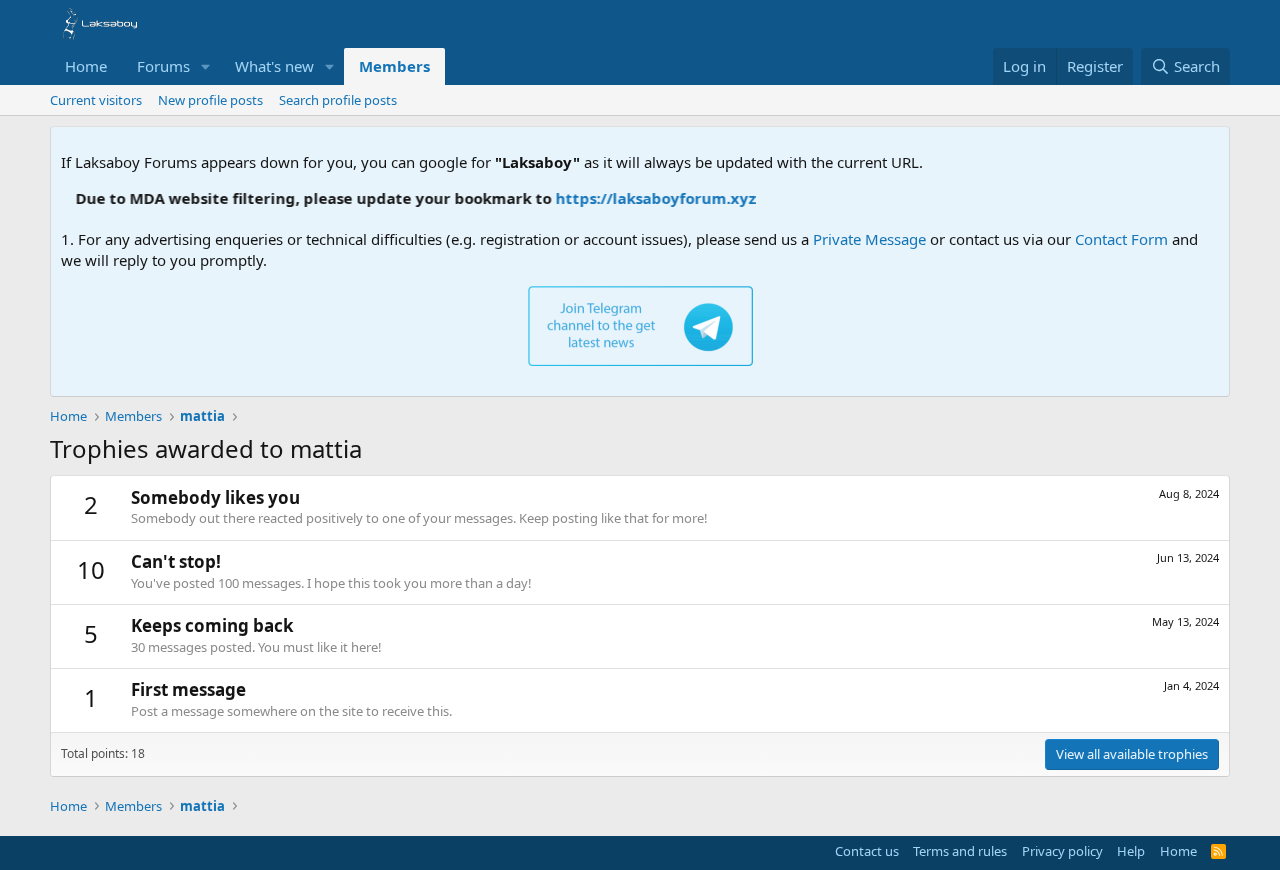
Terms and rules (960, 851)
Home (86, 66)
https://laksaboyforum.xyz (645, 198)
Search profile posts (338, 100)
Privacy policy (1062, 851)
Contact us (867, 851)
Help (1131, 851)
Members (394, 66)
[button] (206, 66)
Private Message (869, 239)
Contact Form (1121, 239)
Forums (163, 66)
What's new (274, 66)
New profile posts (210, 100)
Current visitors (96, 100)
